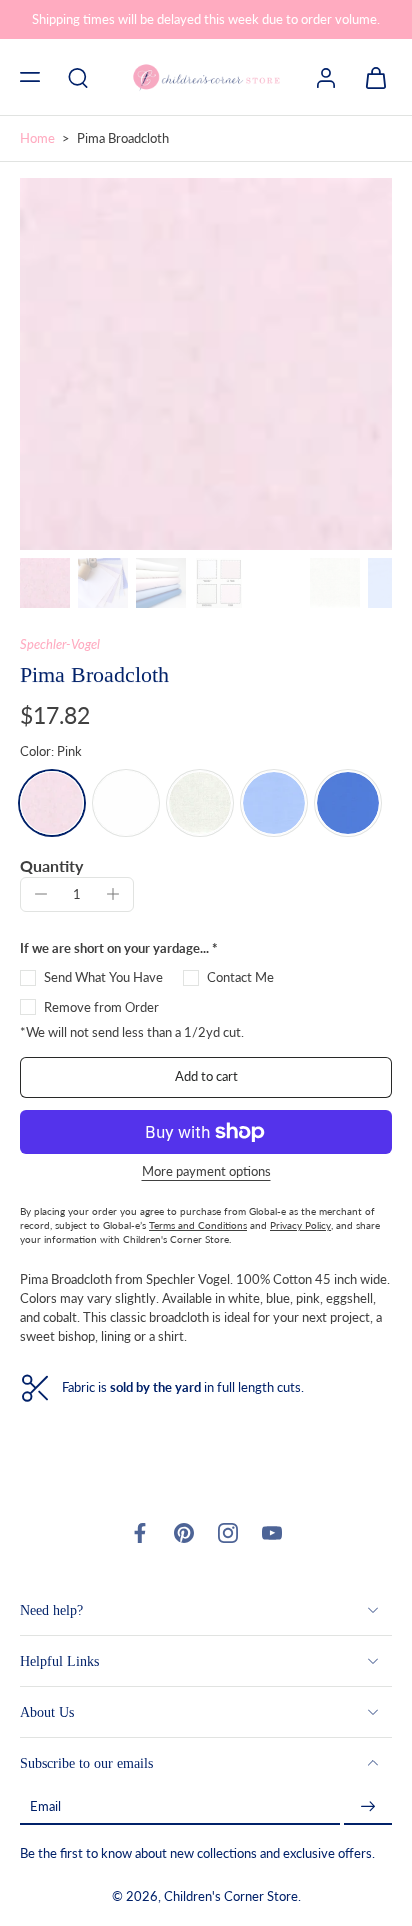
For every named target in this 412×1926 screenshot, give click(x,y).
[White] (126, 803)
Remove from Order (101, 1007)
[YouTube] (272, 1533)
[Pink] (52, 803)
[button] (30, 77)
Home (37, 138)
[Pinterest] (184, 1533)
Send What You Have (103, 977)
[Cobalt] (348, 803)
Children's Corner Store (231, 1897)
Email (45, 1807)
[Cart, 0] (370, 77)
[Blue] (274, 803)
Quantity (51, 865)
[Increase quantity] (113, 894)
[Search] (78, 77)
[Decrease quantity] (41, 894)
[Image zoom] (206, 364)
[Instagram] (228, 1533)
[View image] (45, 583)
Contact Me (240, 977)
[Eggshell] (200, 803)
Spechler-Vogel (60, 644)
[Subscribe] (368, 1807)
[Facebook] (140, 1533)
